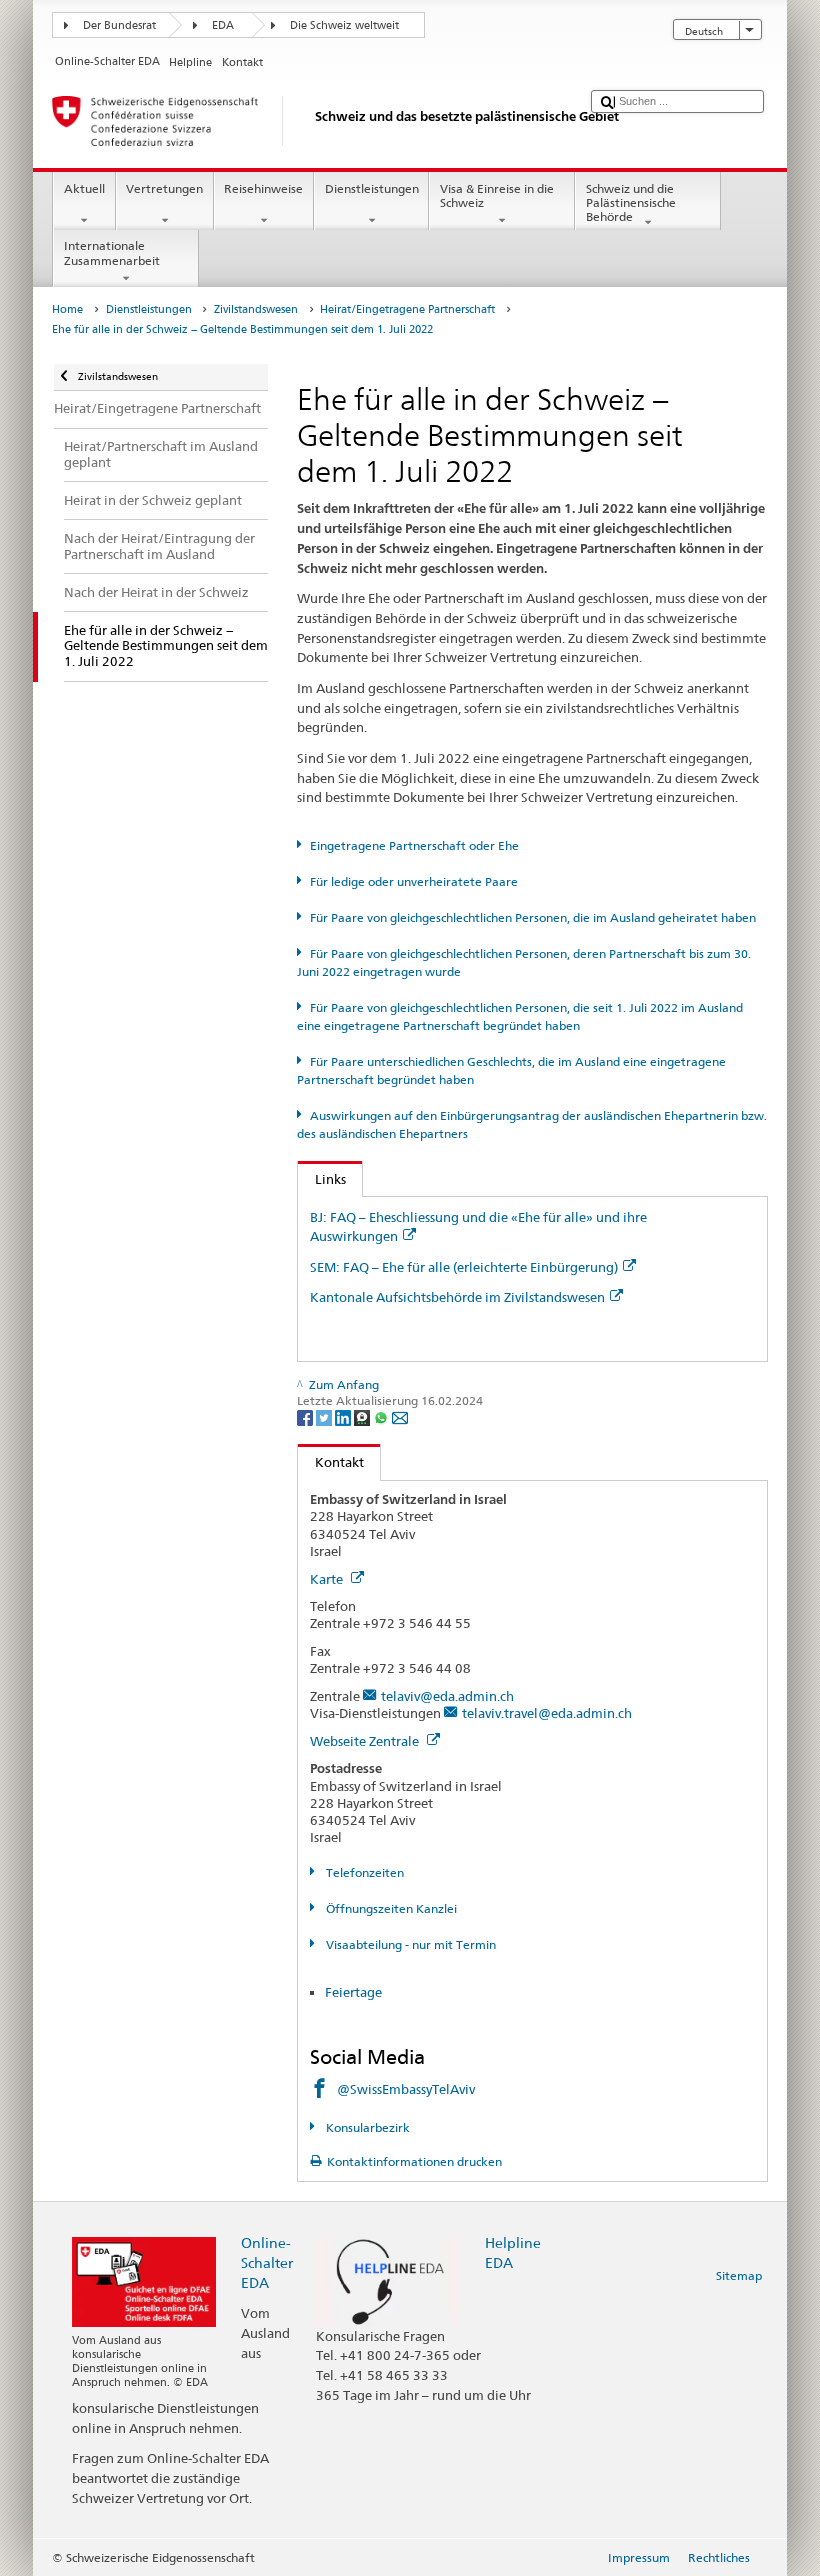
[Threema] (363, 1416)
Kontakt (331, 1462)
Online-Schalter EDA (267, 2262)
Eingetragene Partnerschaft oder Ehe (414, 845)
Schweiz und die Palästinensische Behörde (631, 203)
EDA (223, 25)
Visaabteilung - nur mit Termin (409, 1944)
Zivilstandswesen (256, 309)
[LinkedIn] (344, 1416)
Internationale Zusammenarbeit (112, 252)
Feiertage (353, 1992)
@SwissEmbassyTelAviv (406, 2089)
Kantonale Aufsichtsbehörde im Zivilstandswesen (457, 1297)
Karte (328, 1579)
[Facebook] (306, 1416)
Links (322, 1179)
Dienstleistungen (372, 188)
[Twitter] (325, 1416)
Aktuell (84, 188)
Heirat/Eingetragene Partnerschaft (407, 309)
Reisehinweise (263, 188)
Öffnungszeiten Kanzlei (389, 1908)
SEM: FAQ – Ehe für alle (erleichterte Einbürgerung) (464, 1267)
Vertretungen (164, 188)
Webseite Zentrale (366, 1741)
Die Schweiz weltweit (344, 25)
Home (67, 309)
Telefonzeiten (363, 1872)
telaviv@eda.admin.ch (447, 1696)
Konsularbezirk (366, 2127)
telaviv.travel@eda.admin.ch (547, 1713)
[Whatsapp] (382, 1416)
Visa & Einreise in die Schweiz (497, 195)
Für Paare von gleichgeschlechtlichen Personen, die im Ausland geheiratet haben (532, 917)
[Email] (400, 1416)
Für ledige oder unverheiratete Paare (413, 881)
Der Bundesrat (119, 25)
